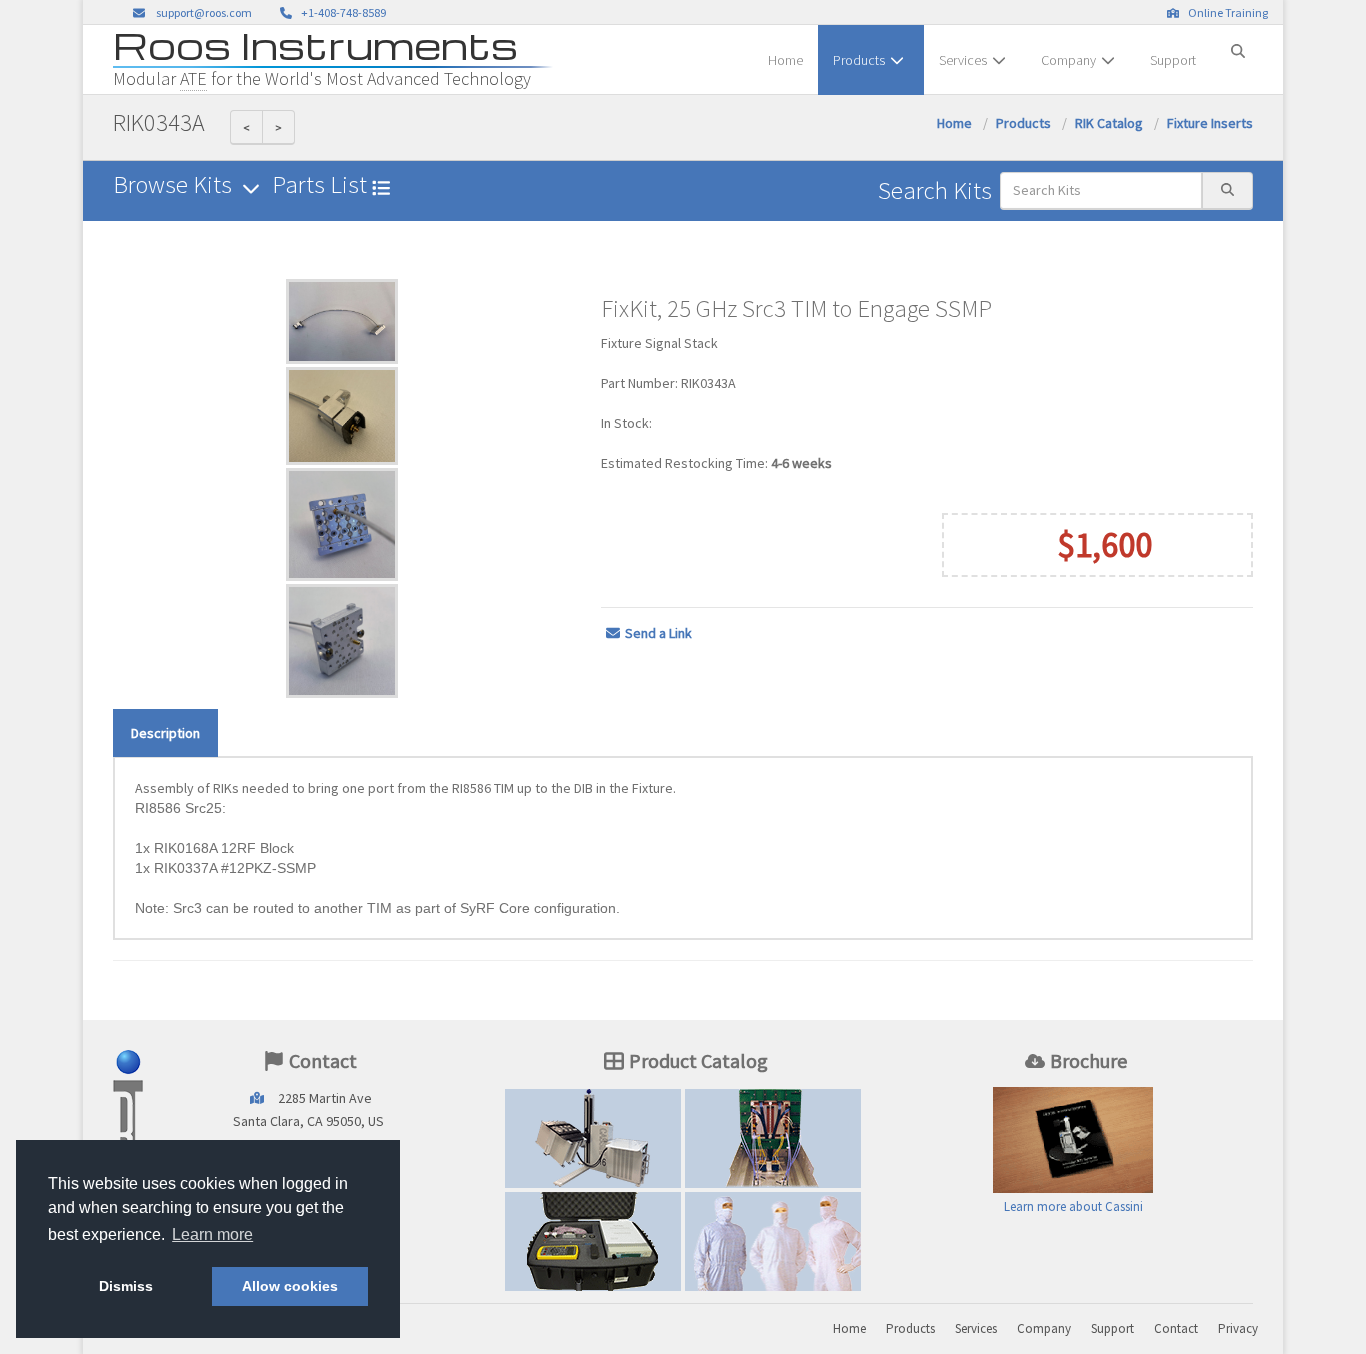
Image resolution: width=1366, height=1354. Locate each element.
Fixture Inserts (1210, 123)
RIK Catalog (1109, 123)
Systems (593, 1138)
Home (785, 60)
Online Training (1226, 12)
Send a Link (658, 633)
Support (1173, 60)
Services (963, 60)
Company (1068, 60)
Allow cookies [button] (290, 1286)
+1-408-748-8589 (341, 12)
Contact (1176, 1328)
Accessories (593, 1241)
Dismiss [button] (126, 1286)
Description (165, 733)
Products (859, 60)
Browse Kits (175, 184)
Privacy (1238, 1328)
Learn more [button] (212, 1234)
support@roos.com (204, 12)
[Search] (1238, 43)
